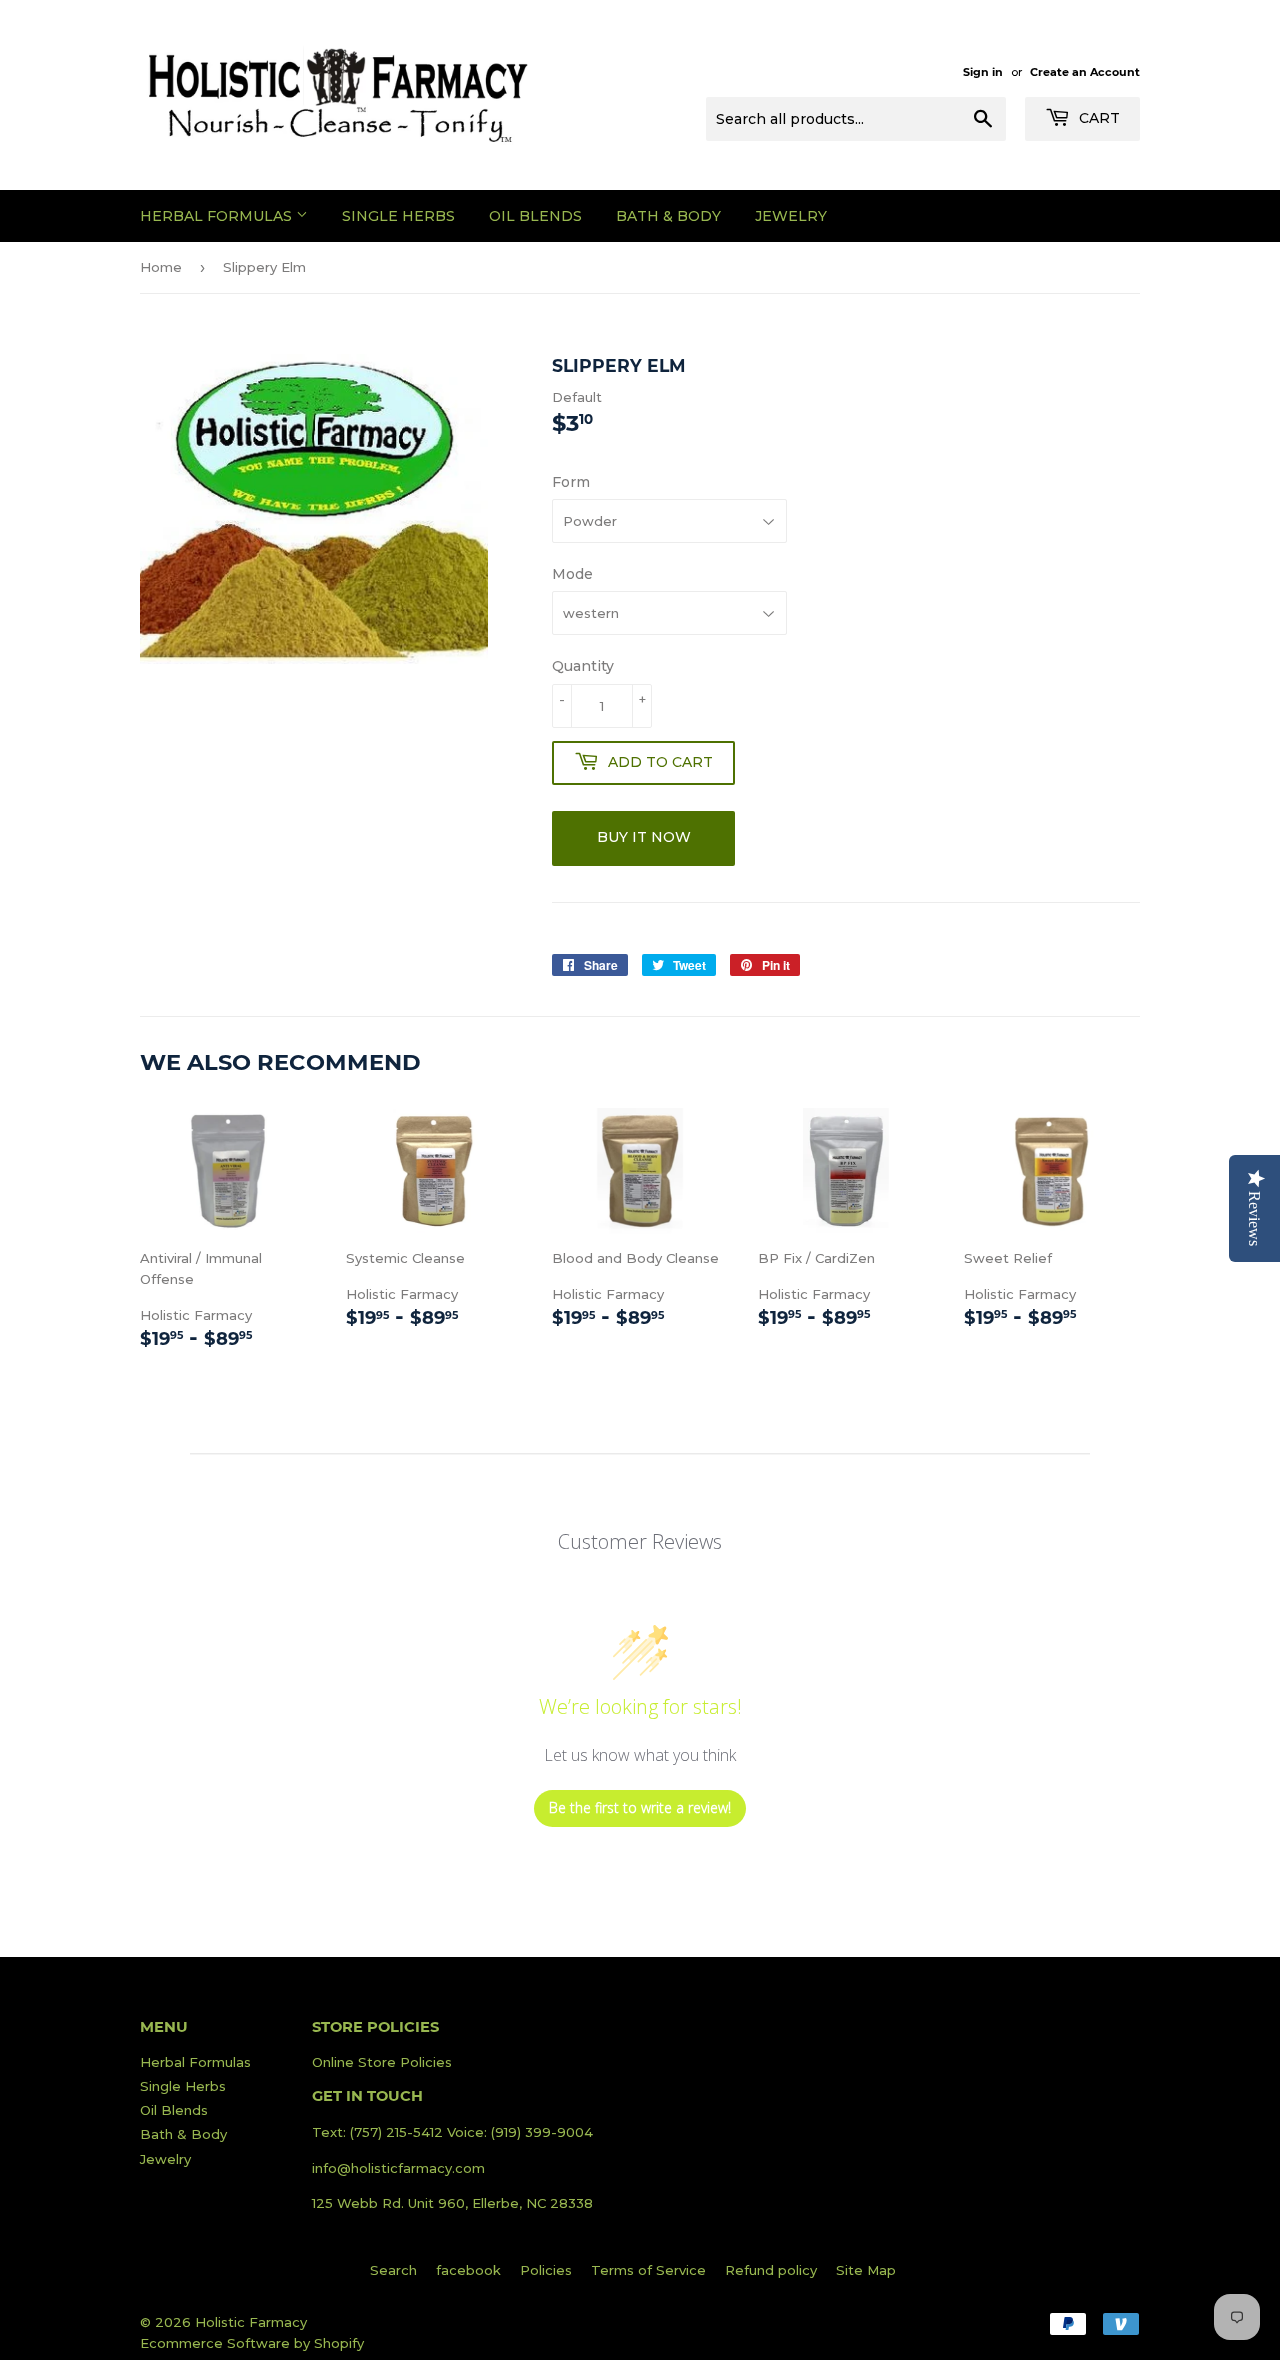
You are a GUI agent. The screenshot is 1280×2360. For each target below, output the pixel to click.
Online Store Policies (382, 2062)
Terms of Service (648, 2270)
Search (393, 2270)
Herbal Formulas (218, 216)
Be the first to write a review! (640, 1807)
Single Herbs (398, 216)
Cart (1097, 118)
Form (571, 482)
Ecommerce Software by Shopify (252, 2343)
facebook (468, 2270)
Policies (546, 2270)
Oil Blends (535, 216)
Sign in (983, 72)
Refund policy (771, 2270)
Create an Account (1085, 72)
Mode (572, 574)
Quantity (583, 666)
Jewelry (791, 216)
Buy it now (644, 837)
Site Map (866, 2270)
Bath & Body (668, 216)
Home (161, 267)
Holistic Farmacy (228, 1301)
